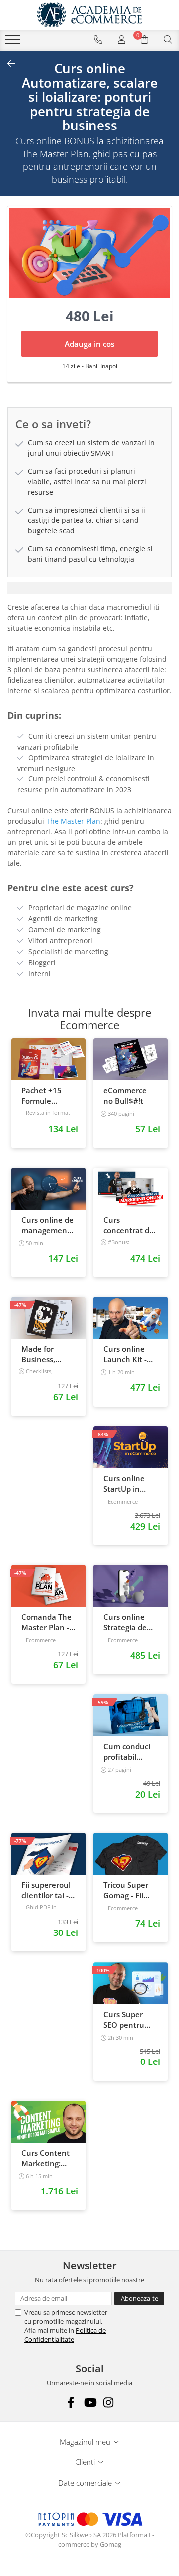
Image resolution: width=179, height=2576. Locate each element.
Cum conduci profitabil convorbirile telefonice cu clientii (127, 1752)
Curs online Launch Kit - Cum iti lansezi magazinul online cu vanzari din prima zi (130, 1354)
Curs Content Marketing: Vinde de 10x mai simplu (45, 2158)
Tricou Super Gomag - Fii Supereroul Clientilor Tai (126, 1890)
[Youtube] (90, 2402)
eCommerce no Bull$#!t (125, 1095)
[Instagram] (109, 2402)
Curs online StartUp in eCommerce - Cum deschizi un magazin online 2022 (127, 1484)
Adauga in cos (89, 344)
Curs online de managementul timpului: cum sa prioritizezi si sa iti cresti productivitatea (49, 1225)
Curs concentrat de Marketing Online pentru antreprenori (129, 1225)
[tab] (89, 588)
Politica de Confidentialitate (65, 2335)
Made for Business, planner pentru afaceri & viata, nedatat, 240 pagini (47, 1354)
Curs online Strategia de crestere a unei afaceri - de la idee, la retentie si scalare (131, 1622)
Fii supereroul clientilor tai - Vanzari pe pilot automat (46, 1890)
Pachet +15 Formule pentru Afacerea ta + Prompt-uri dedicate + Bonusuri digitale (45, 1096)
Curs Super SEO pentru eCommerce (125, 2020)
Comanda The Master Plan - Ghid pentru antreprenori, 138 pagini (46, 1622)
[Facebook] (71, 2402)
